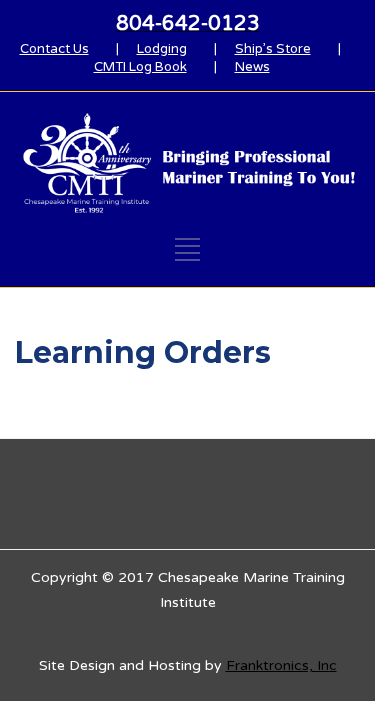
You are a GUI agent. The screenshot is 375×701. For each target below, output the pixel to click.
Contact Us (54, 49)
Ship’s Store (273, 49)
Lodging (162, 49)
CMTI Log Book (140, 67)
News (252, 67)
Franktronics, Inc (281, 665)
